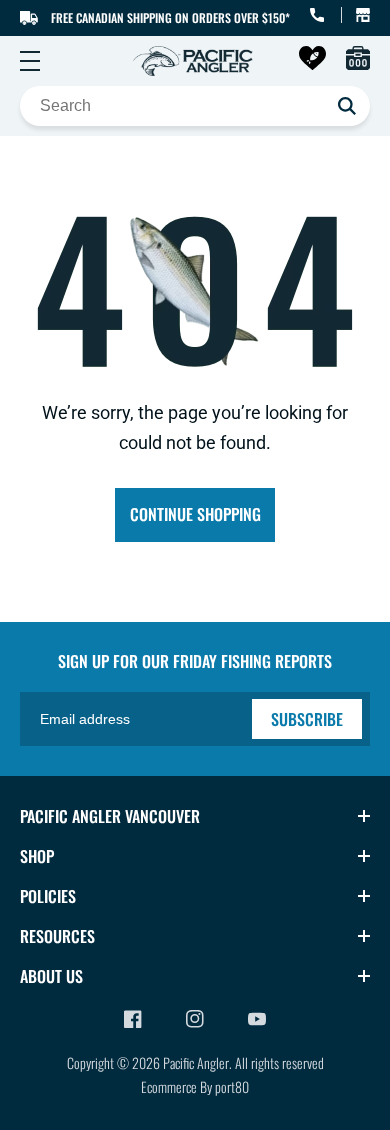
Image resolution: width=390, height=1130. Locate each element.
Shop (37, 856)
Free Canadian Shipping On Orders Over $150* (170, 17)
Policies (48, 896)
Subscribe (307, 719)
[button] (30, 61)
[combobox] (195, 106)
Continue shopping (195, 514)
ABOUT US (51, 976)
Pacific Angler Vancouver (110, 816)
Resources (57, 936)
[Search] (347, 106)
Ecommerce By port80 (195, 1086)
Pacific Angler (196, 1062)
